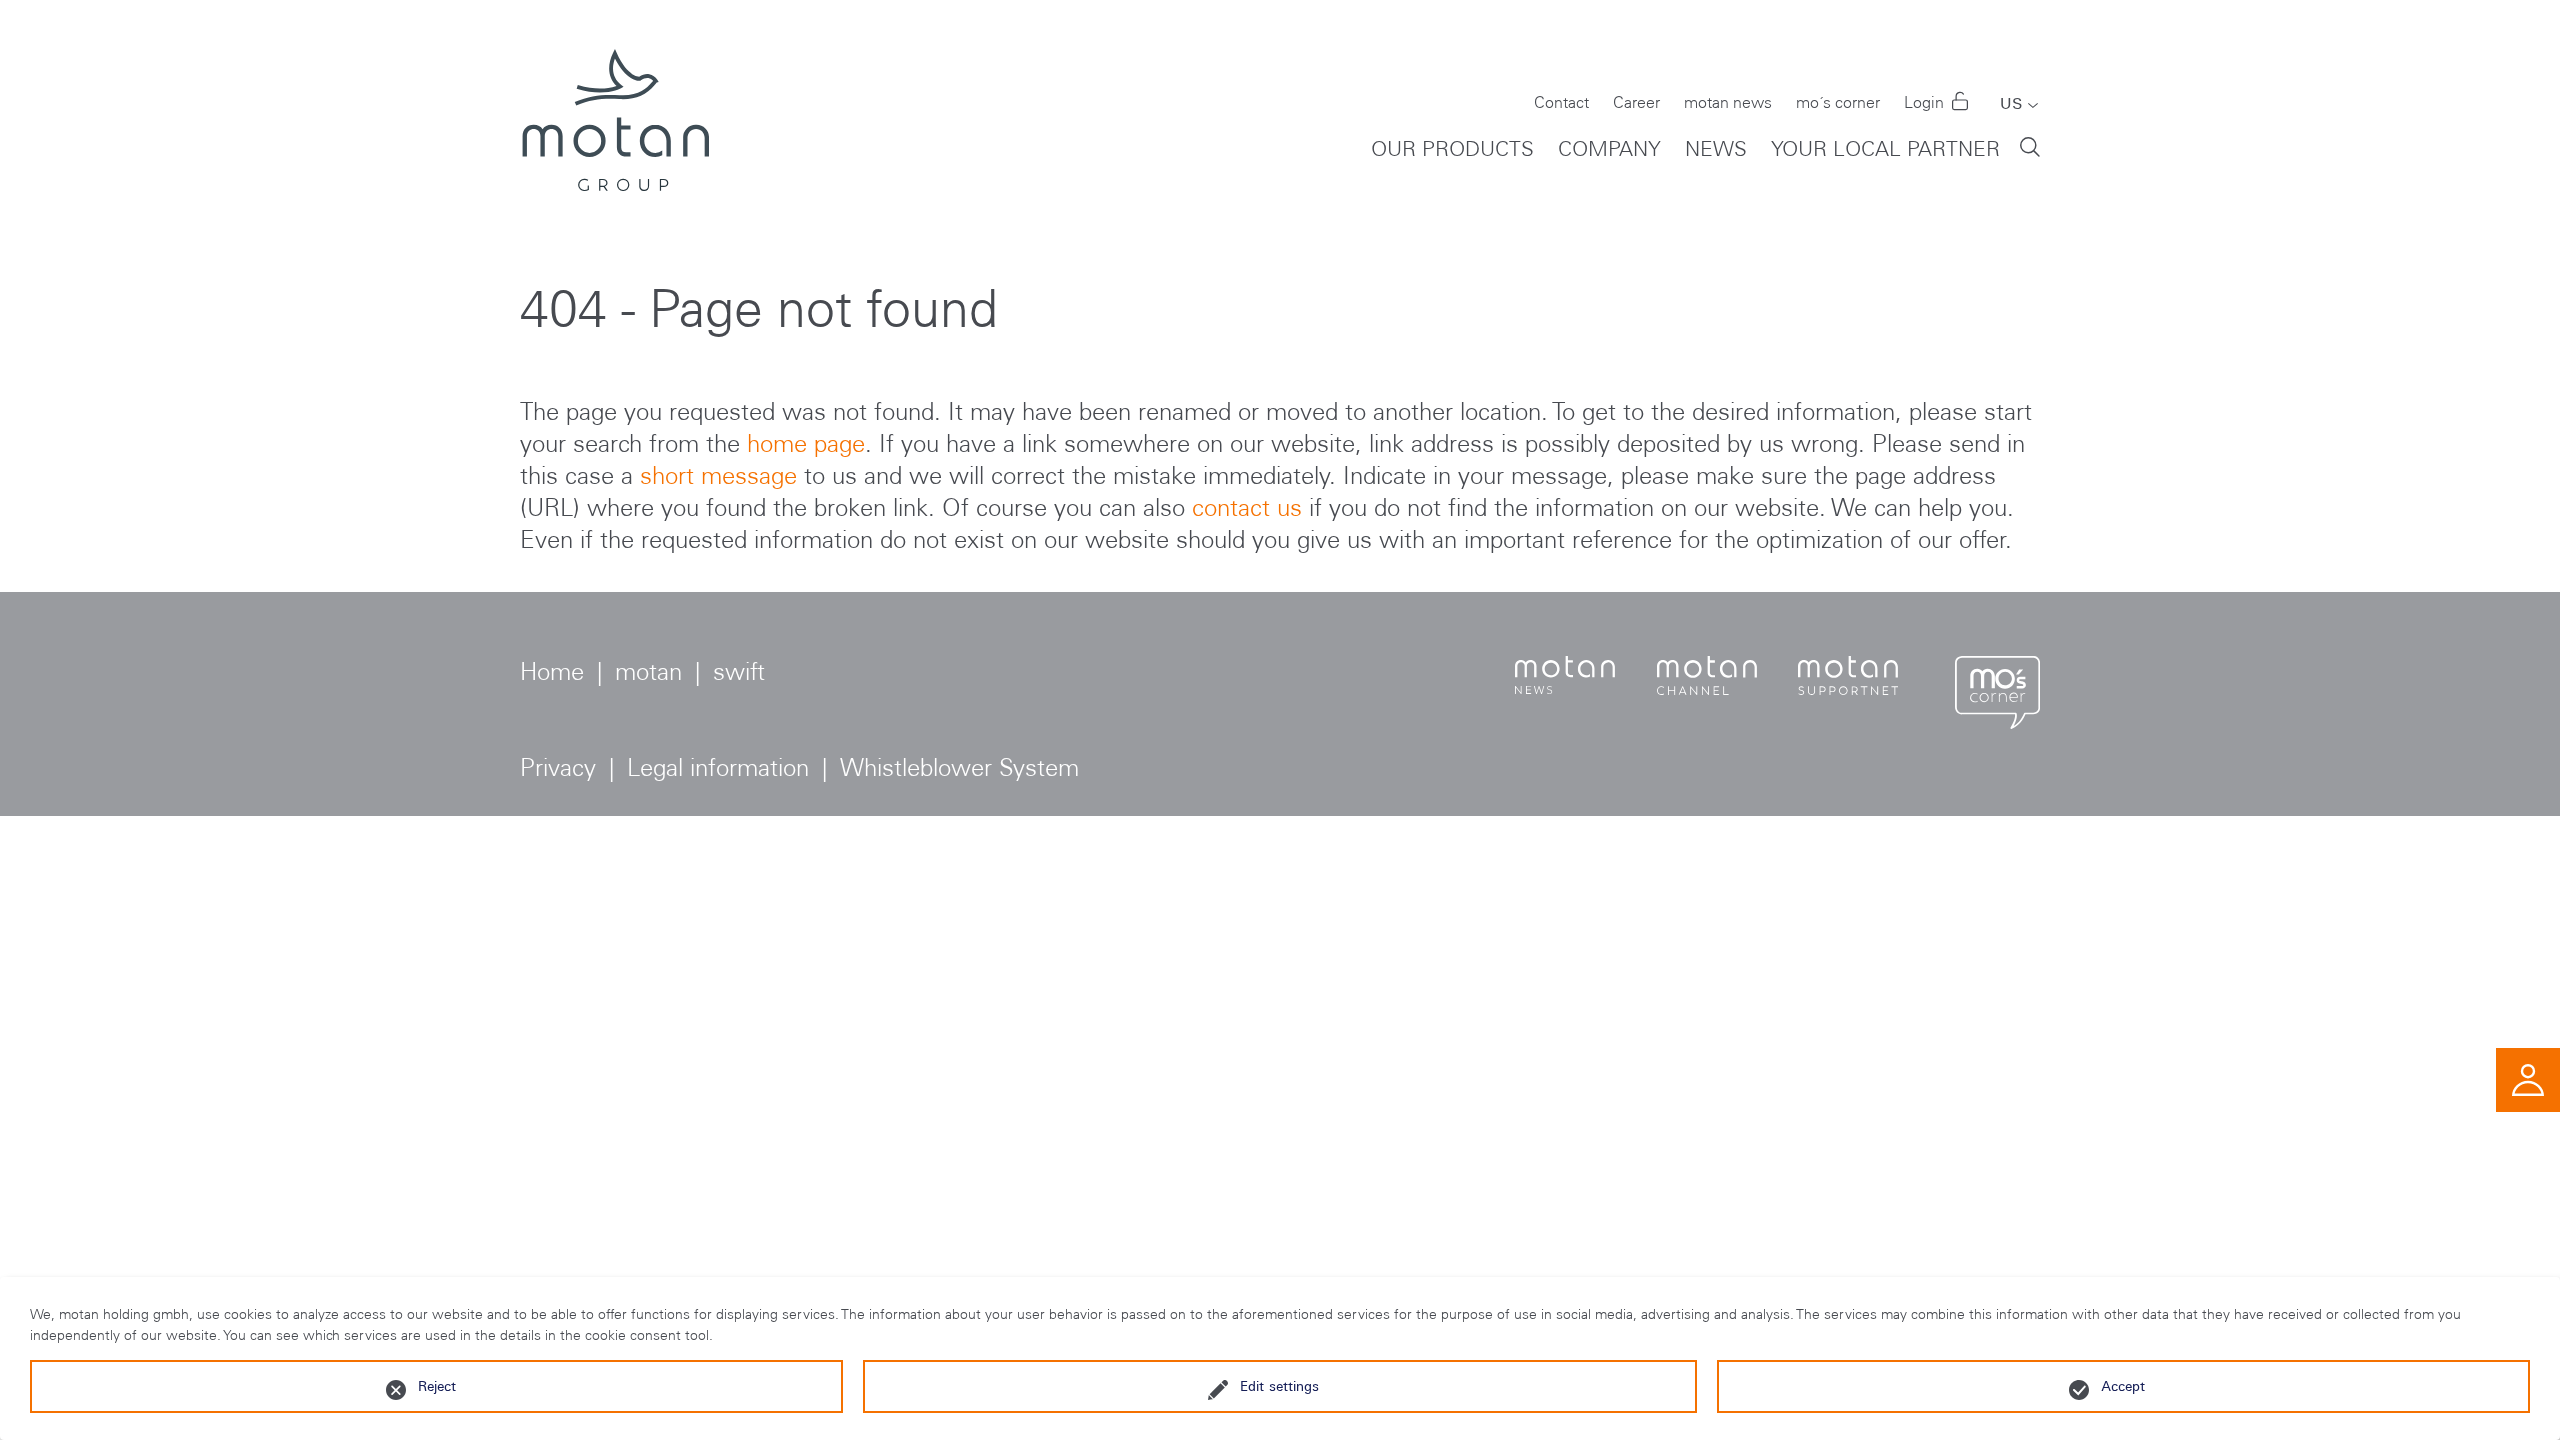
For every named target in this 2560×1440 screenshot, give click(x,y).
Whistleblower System (959, 767)
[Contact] (2528, 1077)
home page (806, 443)
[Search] (2030, 145)
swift (739, 671)
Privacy (558, 767)
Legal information (718, 767)
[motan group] (614, 120)
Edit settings (1279, 1386)
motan (648, 671)
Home (552, 671)
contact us (1247, 507)
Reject (437, 1386)
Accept (2123, 1386)
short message (718, 475)
